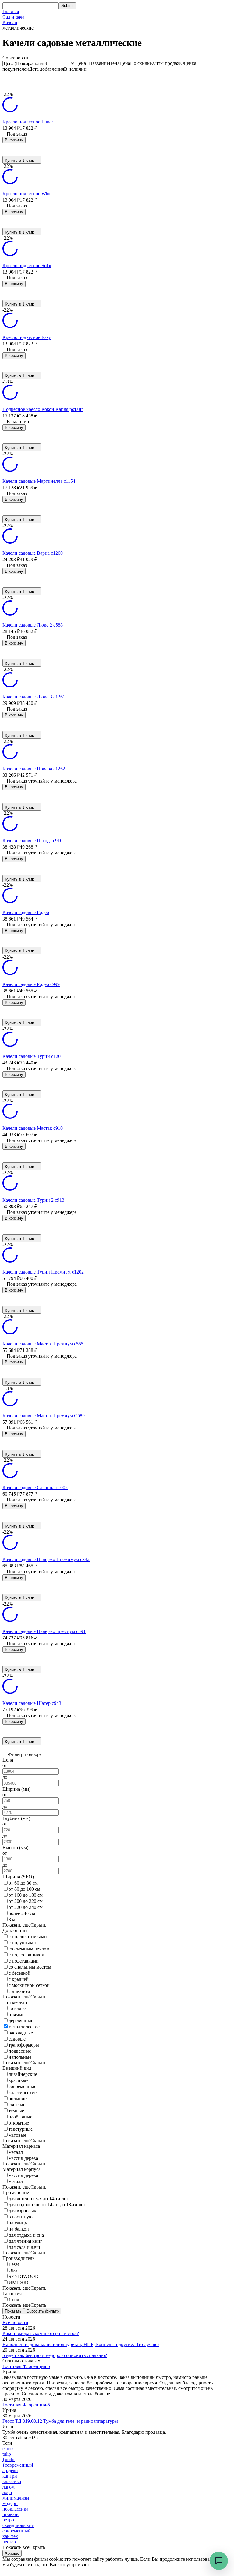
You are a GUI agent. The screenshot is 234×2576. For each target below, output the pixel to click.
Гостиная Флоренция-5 (26, 2366)
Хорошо (12, 2553)
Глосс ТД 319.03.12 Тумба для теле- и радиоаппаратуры (60, 2421)
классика (12, 2481)
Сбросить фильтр (43, 2311)
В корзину (14, 140)
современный (17, 2531)
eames (8, 2449)
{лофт (9, 2459)
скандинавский (18, 2525)
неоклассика (15, 2509)
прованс (11, 2514)
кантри (10, 2476)
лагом (9, 2487)
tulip (7, 2454)
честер (9, 2542)
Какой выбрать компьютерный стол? (41, 2333)
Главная (11, 11)
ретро (8, 2520)
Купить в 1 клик (19, 160)
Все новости (15, 2322)
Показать (13, 2311)
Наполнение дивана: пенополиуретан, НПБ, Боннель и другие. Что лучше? (81, 2344)
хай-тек (10, 2536)
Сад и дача (13, 17)
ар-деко (10, 2470)
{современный (18, 2465)
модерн (10, 2503)
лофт (7, 2492)
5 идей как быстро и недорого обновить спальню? (55, 2355)
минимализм (16, 2498)
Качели (10, 22)
